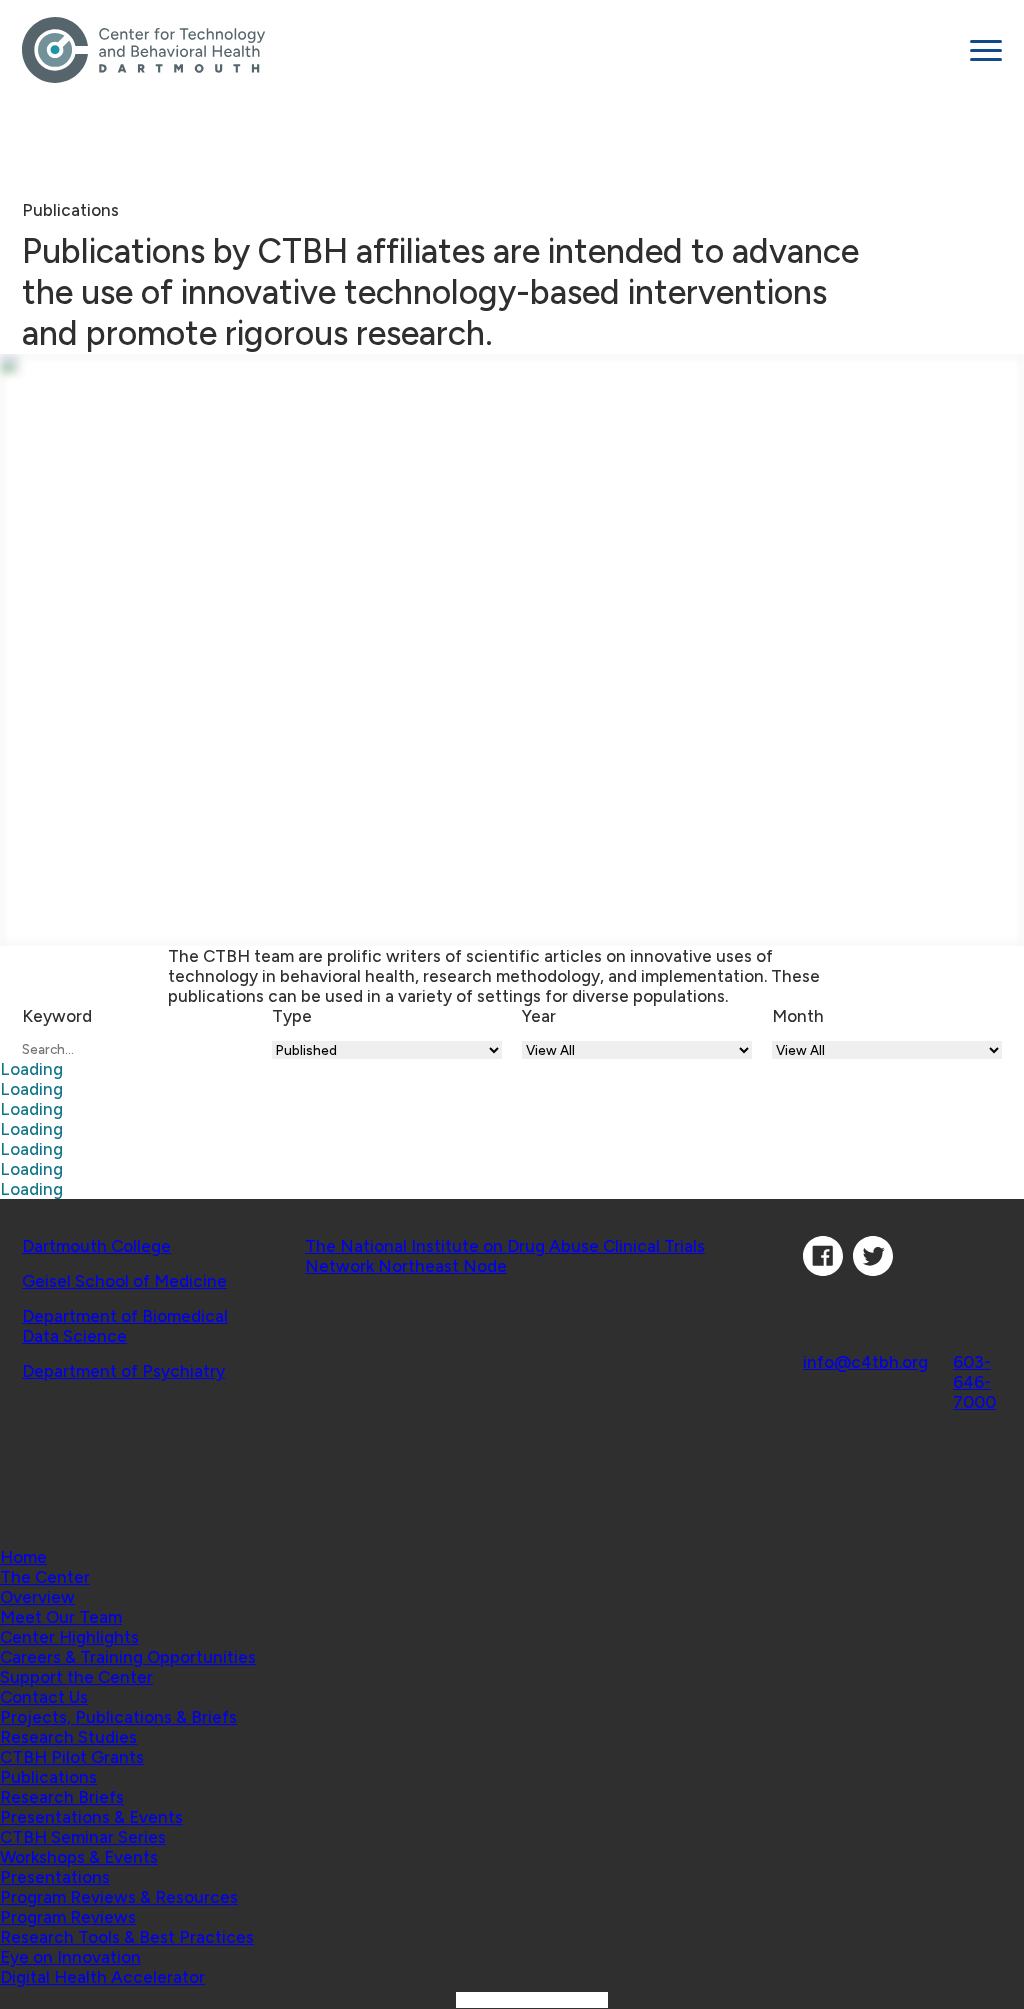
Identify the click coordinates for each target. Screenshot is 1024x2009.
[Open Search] (512, 1516)
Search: (424, 1999)
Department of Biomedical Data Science (125, 1326)
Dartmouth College (96, 1246)
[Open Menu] (986, 50)
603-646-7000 (974, 1382)
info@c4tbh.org (865, 1362)
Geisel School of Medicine (124, 1281)
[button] (45, 1577)
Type (292, 1016)
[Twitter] (873, 1270)
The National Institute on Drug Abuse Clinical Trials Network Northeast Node (505, 1256)
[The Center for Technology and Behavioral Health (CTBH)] (488, 50)
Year (539, 1016)
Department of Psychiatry (123, 1371)
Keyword (57, 1016)
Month (798, 1016)
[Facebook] (823, 1270)
